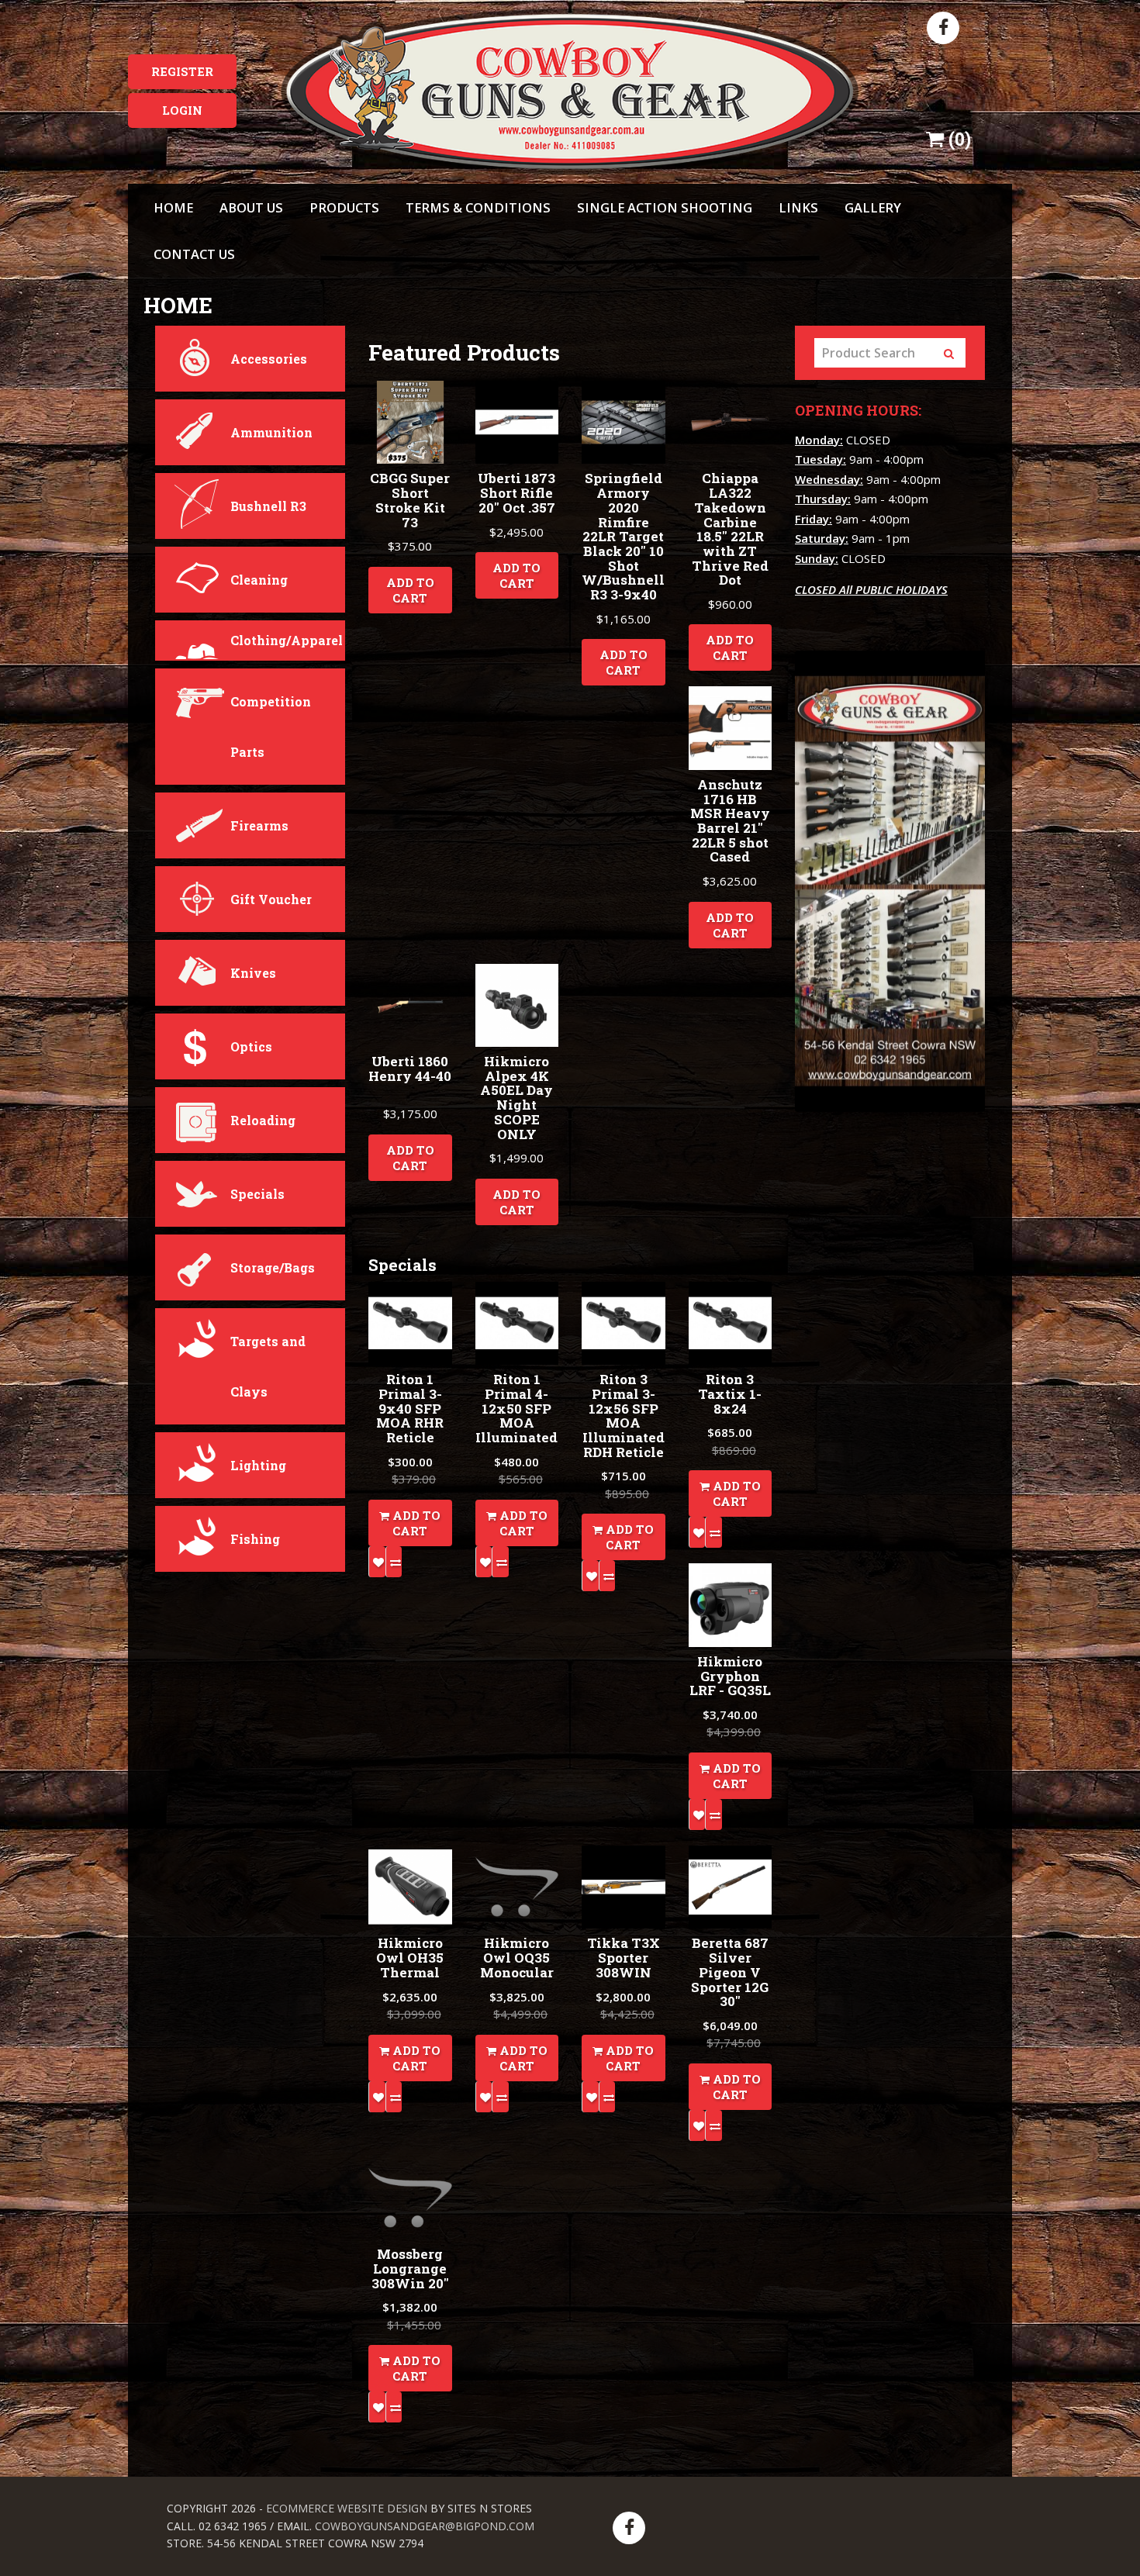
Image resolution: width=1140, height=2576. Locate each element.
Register (182, 71)
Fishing (255, 1539)
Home (173, 207)
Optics (251, 1046)
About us (251, 207)
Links (798, 207)
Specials (257, 1194)
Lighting (258, 1465)
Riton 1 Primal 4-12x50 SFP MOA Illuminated (516, 1408)
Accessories (269, 359)
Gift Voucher (271, 899)
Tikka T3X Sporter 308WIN (624, 1957)
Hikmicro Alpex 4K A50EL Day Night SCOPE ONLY (516, 1097)
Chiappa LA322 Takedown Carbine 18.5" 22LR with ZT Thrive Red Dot (730, 529)
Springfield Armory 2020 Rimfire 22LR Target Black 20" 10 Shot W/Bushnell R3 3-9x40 (623, 536)
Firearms (259, 825)
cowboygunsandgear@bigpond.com (425, 2526)
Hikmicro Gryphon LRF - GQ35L (730, 1676)
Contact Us (194, 254)
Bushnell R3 (268, 506)
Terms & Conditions (478, 207)
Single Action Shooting (665, 207)
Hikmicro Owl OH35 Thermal (410, 1957)
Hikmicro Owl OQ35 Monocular (517, 1957)
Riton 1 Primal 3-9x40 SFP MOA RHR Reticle (410, 1408)
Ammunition (271, 432)
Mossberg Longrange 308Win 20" (410, 2268)
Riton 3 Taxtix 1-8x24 (730, 1393)
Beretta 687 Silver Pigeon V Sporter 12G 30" (730, 1972)
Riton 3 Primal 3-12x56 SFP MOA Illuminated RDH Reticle (624, 1415)
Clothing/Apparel (287, 640)
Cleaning (259, 580)
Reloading (263, 1120)
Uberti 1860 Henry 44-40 (410, 1069)
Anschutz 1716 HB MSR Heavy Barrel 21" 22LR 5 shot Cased (730, 820)
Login (182, 110)
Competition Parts (271, 727)
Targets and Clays (268, 1366)
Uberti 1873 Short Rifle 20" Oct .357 (516, 492)
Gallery (873, 207)
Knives (253, 973)
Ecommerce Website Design (347, 2508)
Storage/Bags (273, 1267)
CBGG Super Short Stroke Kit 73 (410, 500)
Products (344, 207)
